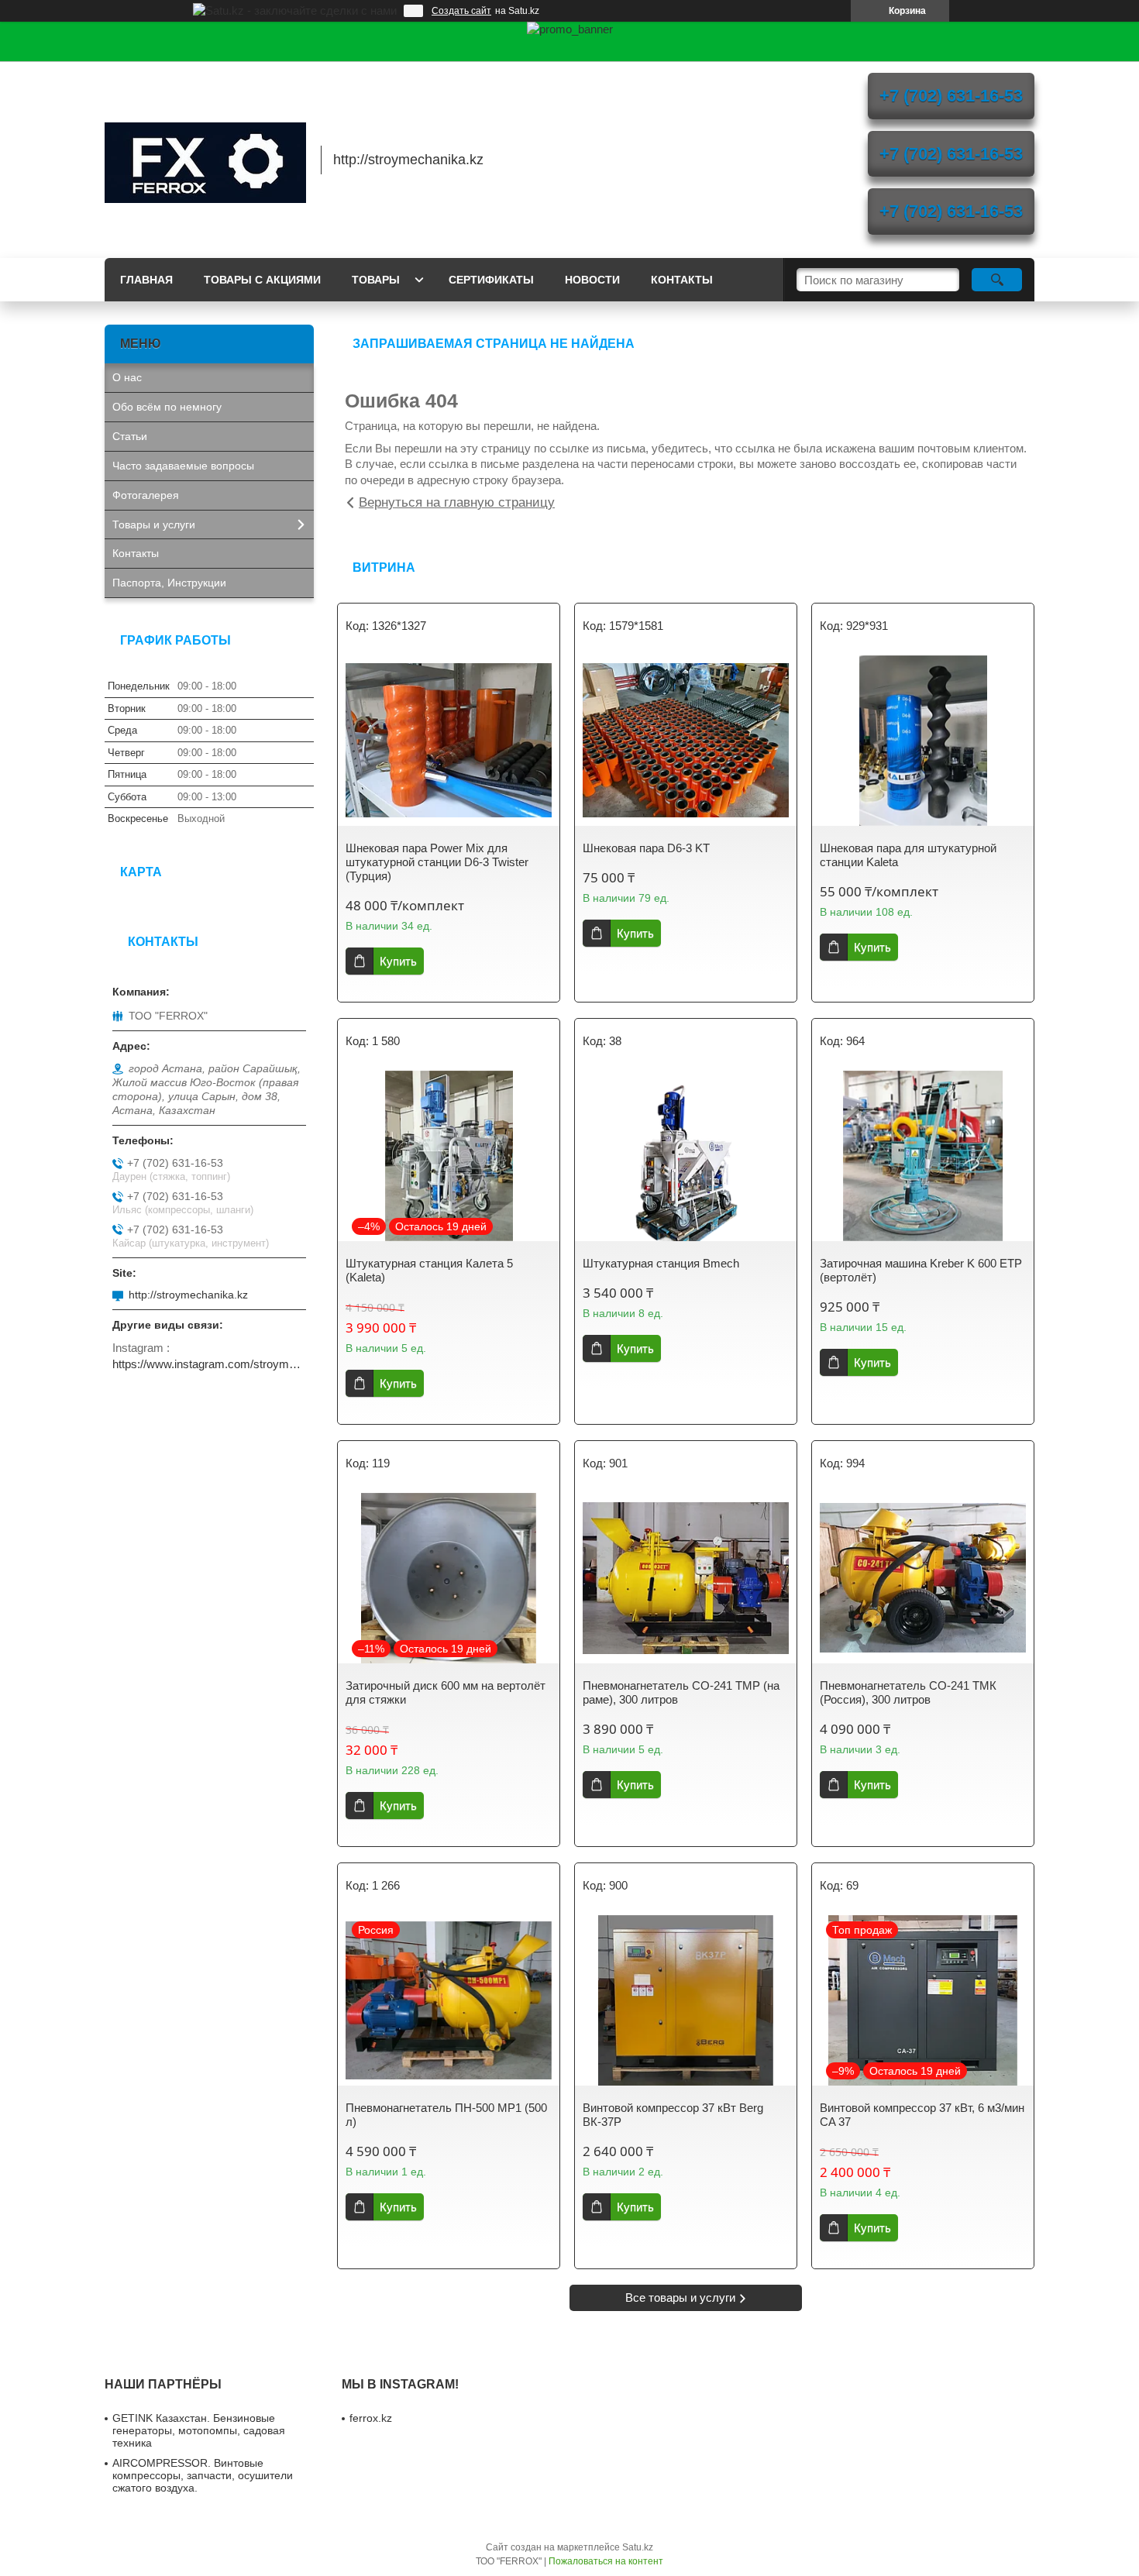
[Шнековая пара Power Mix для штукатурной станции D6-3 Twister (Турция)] (449, 741)
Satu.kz (638, 2547)
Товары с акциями (262, 280)
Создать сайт (461, 11)
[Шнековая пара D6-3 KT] (686, 741)
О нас (127, 377)
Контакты (682, 280)
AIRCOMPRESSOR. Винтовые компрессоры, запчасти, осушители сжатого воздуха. (203, 2475)
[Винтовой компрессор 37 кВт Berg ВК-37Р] (686, 2000)
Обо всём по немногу (167, 407)
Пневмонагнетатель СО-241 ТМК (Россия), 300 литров (908, 1692)
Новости (592, 280)
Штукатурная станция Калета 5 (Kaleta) (429, 1270)
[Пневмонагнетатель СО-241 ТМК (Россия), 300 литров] (923, 1578)
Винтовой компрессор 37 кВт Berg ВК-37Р (673, 2115)
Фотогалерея (146, 495)
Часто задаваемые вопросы (183, 466)
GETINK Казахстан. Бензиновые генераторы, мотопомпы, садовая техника (199, 2430)
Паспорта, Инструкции (169, 583)
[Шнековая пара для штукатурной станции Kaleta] (923, 741)
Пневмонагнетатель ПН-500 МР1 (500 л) (446, 2115)
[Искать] (997, 280)
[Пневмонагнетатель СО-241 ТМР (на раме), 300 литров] (686, 1578)
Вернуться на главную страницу (457, 502)
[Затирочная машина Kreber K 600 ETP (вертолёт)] (923, 1156)
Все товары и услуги (680, 2297)
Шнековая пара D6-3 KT (646, 848)
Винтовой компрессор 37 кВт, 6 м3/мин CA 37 (922, 2115)
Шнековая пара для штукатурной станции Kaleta (908, 855)
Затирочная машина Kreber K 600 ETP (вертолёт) (921, 1270)
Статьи (130, 436)
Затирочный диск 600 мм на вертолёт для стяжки (446, 1692)
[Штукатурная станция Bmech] (686, 1156)
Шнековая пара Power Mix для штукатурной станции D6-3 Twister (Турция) (437, 862)
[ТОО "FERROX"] (205, 160)
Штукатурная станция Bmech (661, 1263)
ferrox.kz (371, 2418)
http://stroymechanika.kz (188, 1295)
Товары (376, 280)
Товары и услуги (154, 524)
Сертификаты (491, 280)
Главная (146, 280)
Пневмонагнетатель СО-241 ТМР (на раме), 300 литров (681, 1692)
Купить (398, 961)
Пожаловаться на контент (606, 2561)
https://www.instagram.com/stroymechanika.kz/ (209, 1364)
